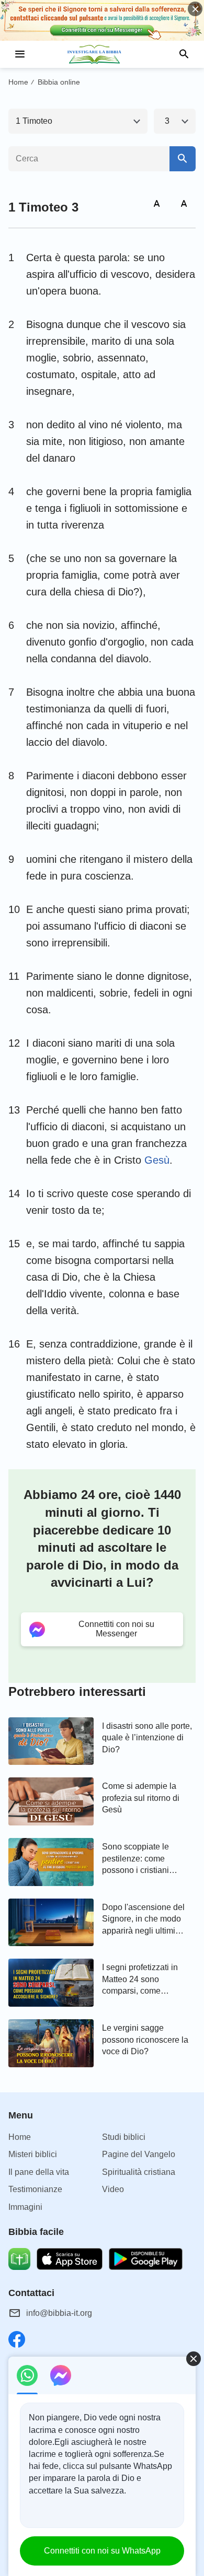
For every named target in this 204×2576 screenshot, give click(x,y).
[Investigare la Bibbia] (102, 54)
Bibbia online (59, 82)
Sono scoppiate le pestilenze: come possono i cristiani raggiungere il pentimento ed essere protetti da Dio (142, 1859)
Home (18, 82)
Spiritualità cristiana (139, 2172)
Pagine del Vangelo (139, 2154)
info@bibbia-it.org (59, 2313)
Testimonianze (35, 2189)
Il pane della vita (39, 2172)
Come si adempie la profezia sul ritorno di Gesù (141, 1798)
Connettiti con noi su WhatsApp (102, 2551)
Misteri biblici (33, 2154)
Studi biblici (124, 2137)
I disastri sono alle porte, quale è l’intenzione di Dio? (147, 1738)
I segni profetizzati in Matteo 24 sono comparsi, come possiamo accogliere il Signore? (144, 1980)
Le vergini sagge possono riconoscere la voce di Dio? (145, 2040)
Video (113, 2189)
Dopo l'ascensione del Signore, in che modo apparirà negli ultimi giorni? (143, 1920)
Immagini (25, 2207)
